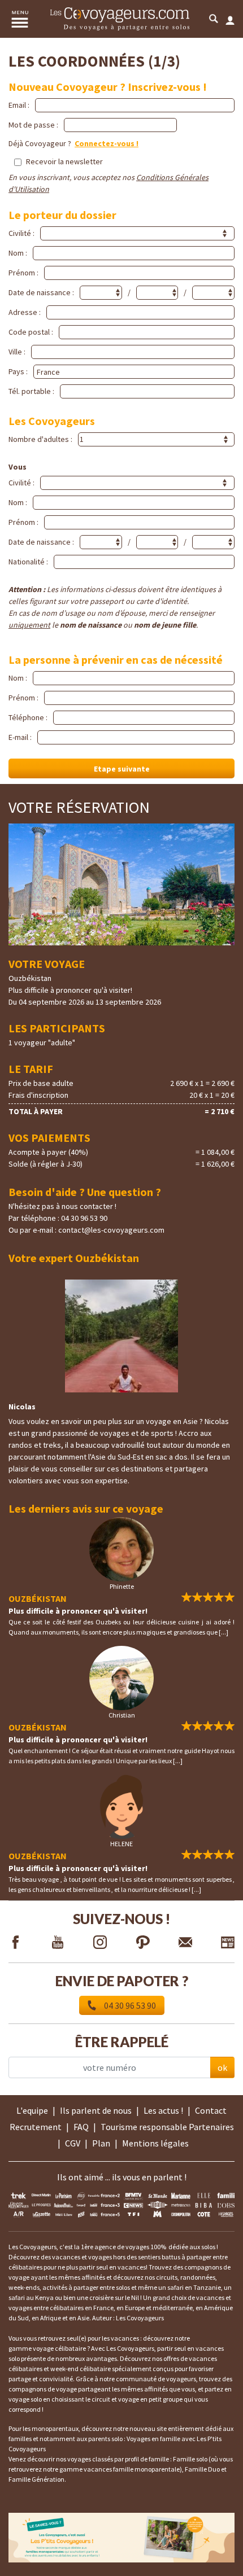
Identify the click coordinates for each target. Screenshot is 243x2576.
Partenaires (211, 2127)
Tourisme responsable (144, 2127)
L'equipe (32, 2110)
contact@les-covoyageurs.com (111, 1230)
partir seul (94, 2267)
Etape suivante (122, 769)
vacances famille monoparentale (132, 2469)
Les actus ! (163, 2110)
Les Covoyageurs (140, 2318)
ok (222, 2067)
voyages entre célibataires (46, 2308)
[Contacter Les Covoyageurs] (185, 1944)
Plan (101, 2143)
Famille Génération (36, 2479)
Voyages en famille (153, 2439)
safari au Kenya (31, 2297)
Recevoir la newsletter (64, 161)
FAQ (81, 2127)
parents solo (105, 2439)
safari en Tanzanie (194, 2287)
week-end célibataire (81, 2369)
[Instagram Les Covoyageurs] (100, 1944)
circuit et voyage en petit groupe (137, 2399)
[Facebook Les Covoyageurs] (15, 1944)
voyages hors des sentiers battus (134, 2257)
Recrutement (36, 2127)
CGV (73, 2143)
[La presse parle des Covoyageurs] (121, 2204)
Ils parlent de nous (96, 2110)
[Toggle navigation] (20, 19)
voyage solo (25, 2399)
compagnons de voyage (43, 2389)
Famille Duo (202, 2469)
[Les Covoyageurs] (120, 19)
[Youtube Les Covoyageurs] (58, 1944)
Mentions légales (155, 2143)
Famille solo (190, 2459)
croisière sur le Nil (114, 2297)
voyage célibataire (59, 2348)
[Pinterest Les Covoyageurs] (143, 1944)
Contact (211, 2110)
